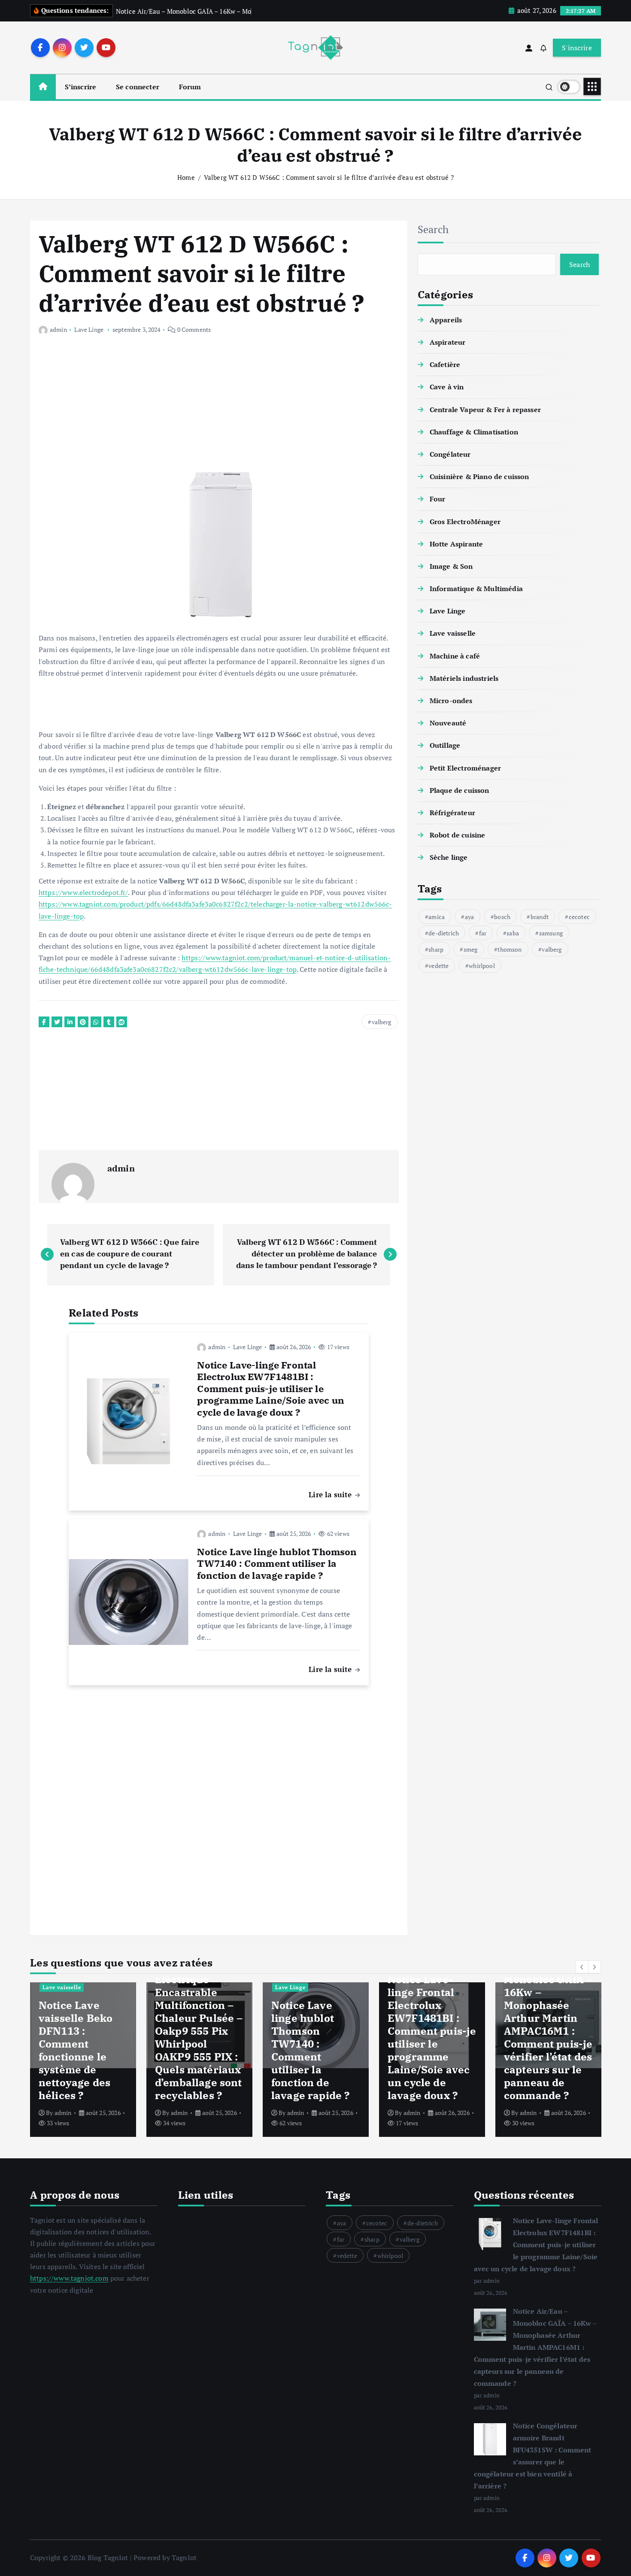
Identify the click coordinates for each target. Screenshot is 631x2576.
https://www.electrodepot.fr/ (83, 892)
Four (438, 499)
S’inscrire (81, 87)
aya (469, 916)
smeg (471, 949)
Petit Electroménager (465, 768)
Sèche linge (449, 857)
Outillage (445, 745)
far (483, 933)
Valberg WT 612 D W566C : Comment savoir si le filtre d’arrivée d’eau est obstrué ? (329, 177)
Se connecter (138, 87)
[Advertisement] (219, 408)
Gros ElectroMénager (465, 521)
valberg (382, 1022)
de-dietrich (444, 933)
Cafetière (445, 364)
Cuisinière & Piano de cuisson (479, 476)
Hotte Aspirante (456, 544)
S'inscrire (577, 48)
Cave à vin (447, 387)
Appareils (446, 320)
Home (186, 177)
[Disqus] (219, 1804)
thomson (510, 949)
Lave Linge (89, 329)
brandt (540, 916)
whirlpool (482, 965)
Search (433, 229)
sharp (436, 949)
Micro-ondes (451, 701)
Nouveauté (448, 723)
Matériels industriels (464, 678)
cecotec (579, 916)
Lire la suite (331, 1494)
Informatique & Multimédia (476, 589)
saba (513, 933)
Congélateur (450, 454)
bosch (502, 916)
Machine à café (455, 656)
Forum (190, 87)
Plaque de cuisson (460, 790)
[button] (582, 1967)
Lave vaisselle (453, 633)
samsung (551, 933)
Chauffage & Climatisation (474, 432)
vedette (438, 965)
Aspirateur (448, 342)
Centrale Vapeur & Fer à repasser (485, 410)
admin (58, 329)
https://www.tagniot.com (69, 2278)
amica (437, 916)
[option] (83, 2060)
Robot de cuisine (458, 835)
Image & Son (451, 566)
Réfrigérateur (452, 813)
